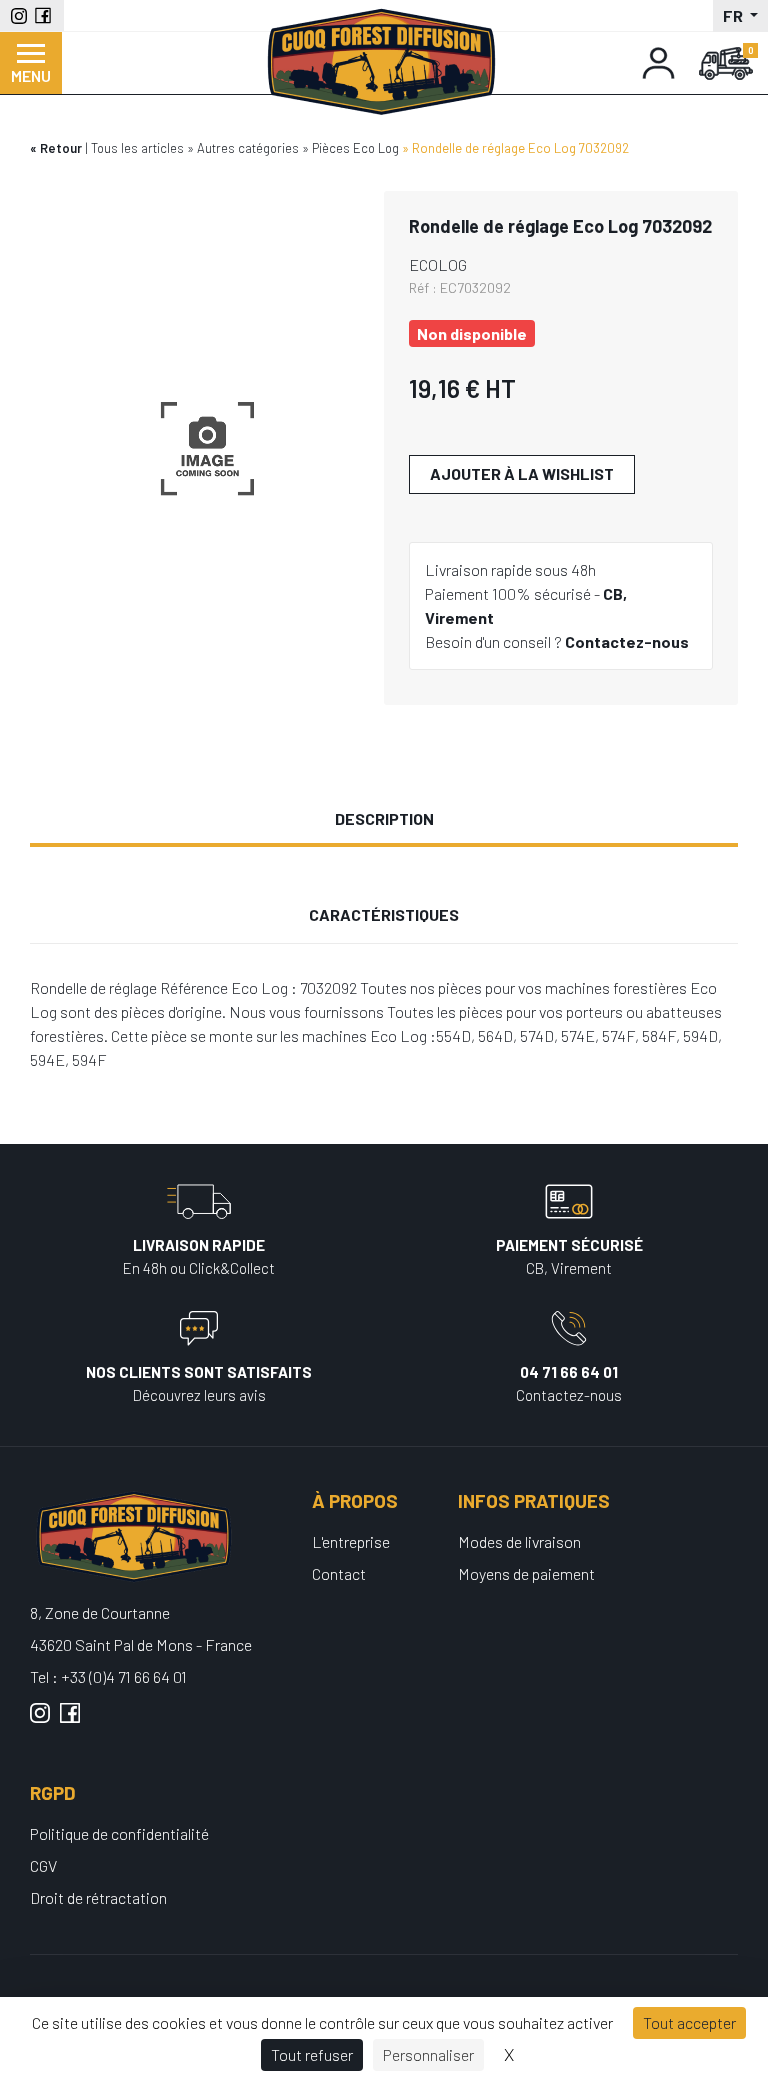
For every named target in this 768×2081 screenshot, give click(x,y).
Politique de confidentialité (119, 1833)
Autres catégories (248, 148)
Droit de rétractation (98, 1897)
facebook (70, 1721)
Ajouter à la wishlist (522, 473)
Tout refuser (312, 2054)
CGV (43, 1865)
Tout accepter (689, 2022)
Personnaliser (428, 2054)
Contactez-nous (627, 641)
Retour (61, 148)
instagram (40, 1721)
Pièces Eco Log (355, 148)
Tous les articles (137, 148)
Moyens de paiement (526, 1573)
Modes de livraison (519, 1541)
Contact (339, 1573)
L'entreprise (351, 1541)
